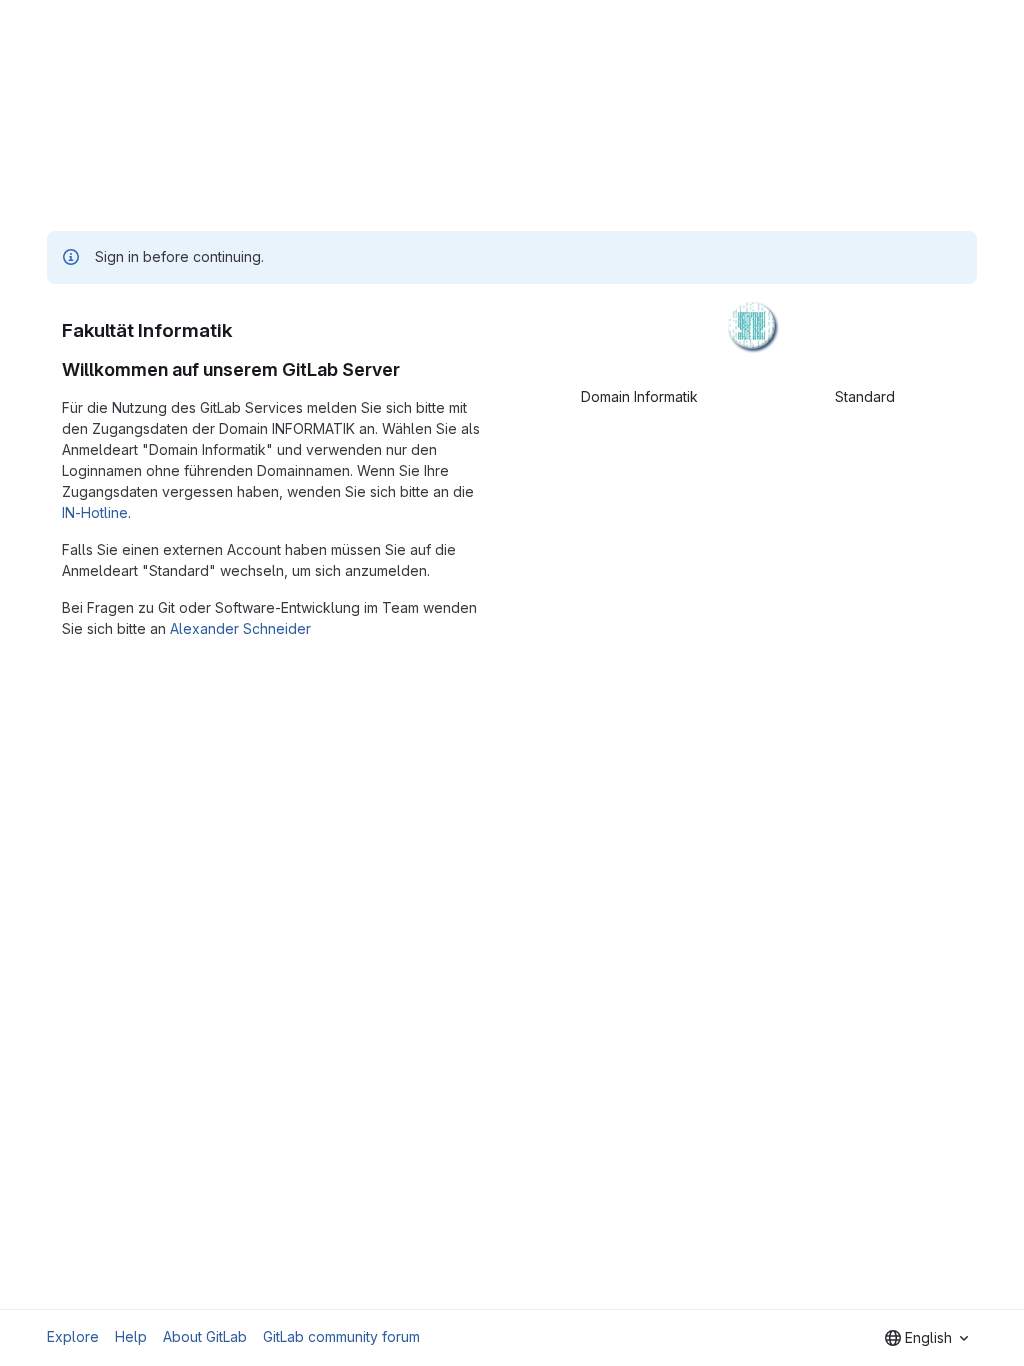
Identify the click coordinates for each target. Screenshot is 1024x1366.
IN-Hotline (95, 512)
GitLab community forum (341, 1336)
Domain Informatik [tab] (639, 396)
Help (131, 1336)
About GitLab (205, 1336)
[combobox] (926, 1338)
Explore (73, 1336)
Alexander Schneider (240, 628)
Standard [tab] (865, 396)
